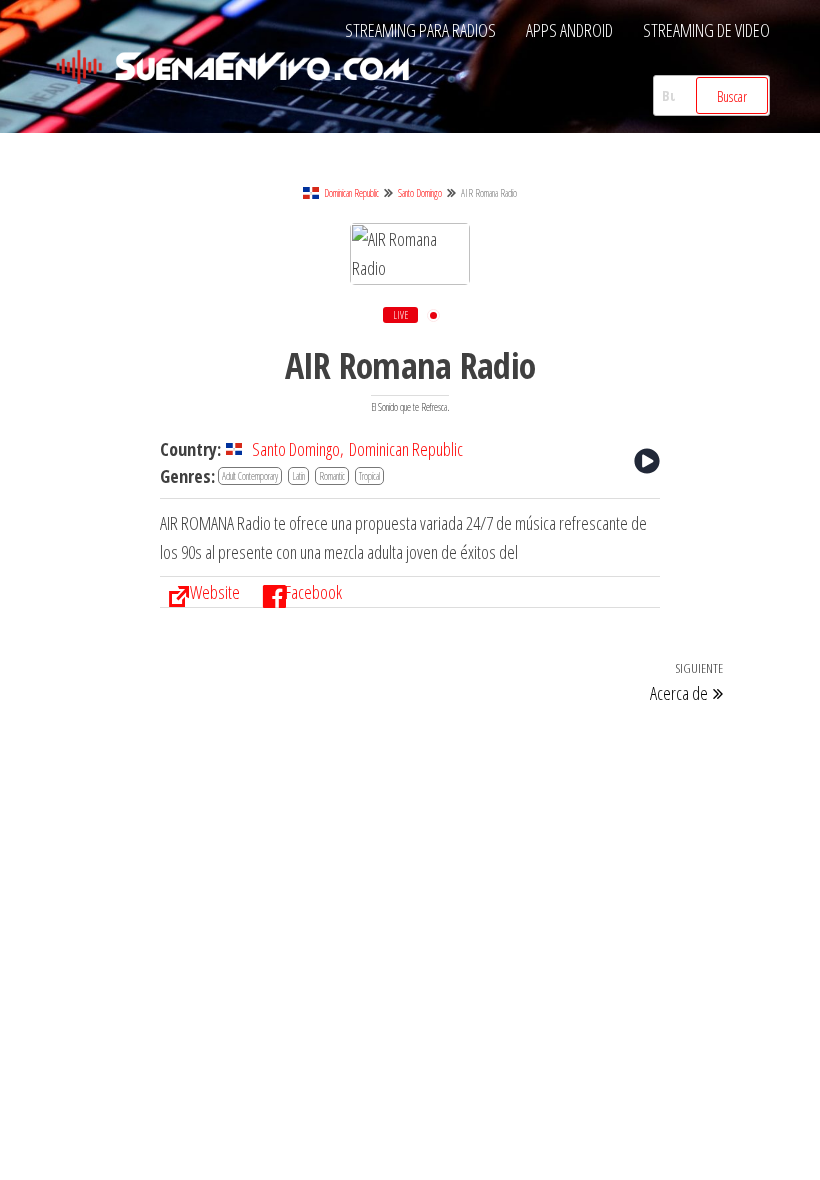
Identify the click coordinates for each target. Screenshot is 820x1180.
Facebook (313, 592)
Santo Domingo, (298, 449)
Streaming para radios (420, 30)
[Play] (647, 461)
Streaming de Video (706, 30)
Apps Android (569, 30)
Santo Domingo (420, 193)
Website (215, 592)
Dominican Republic (351, 193)
